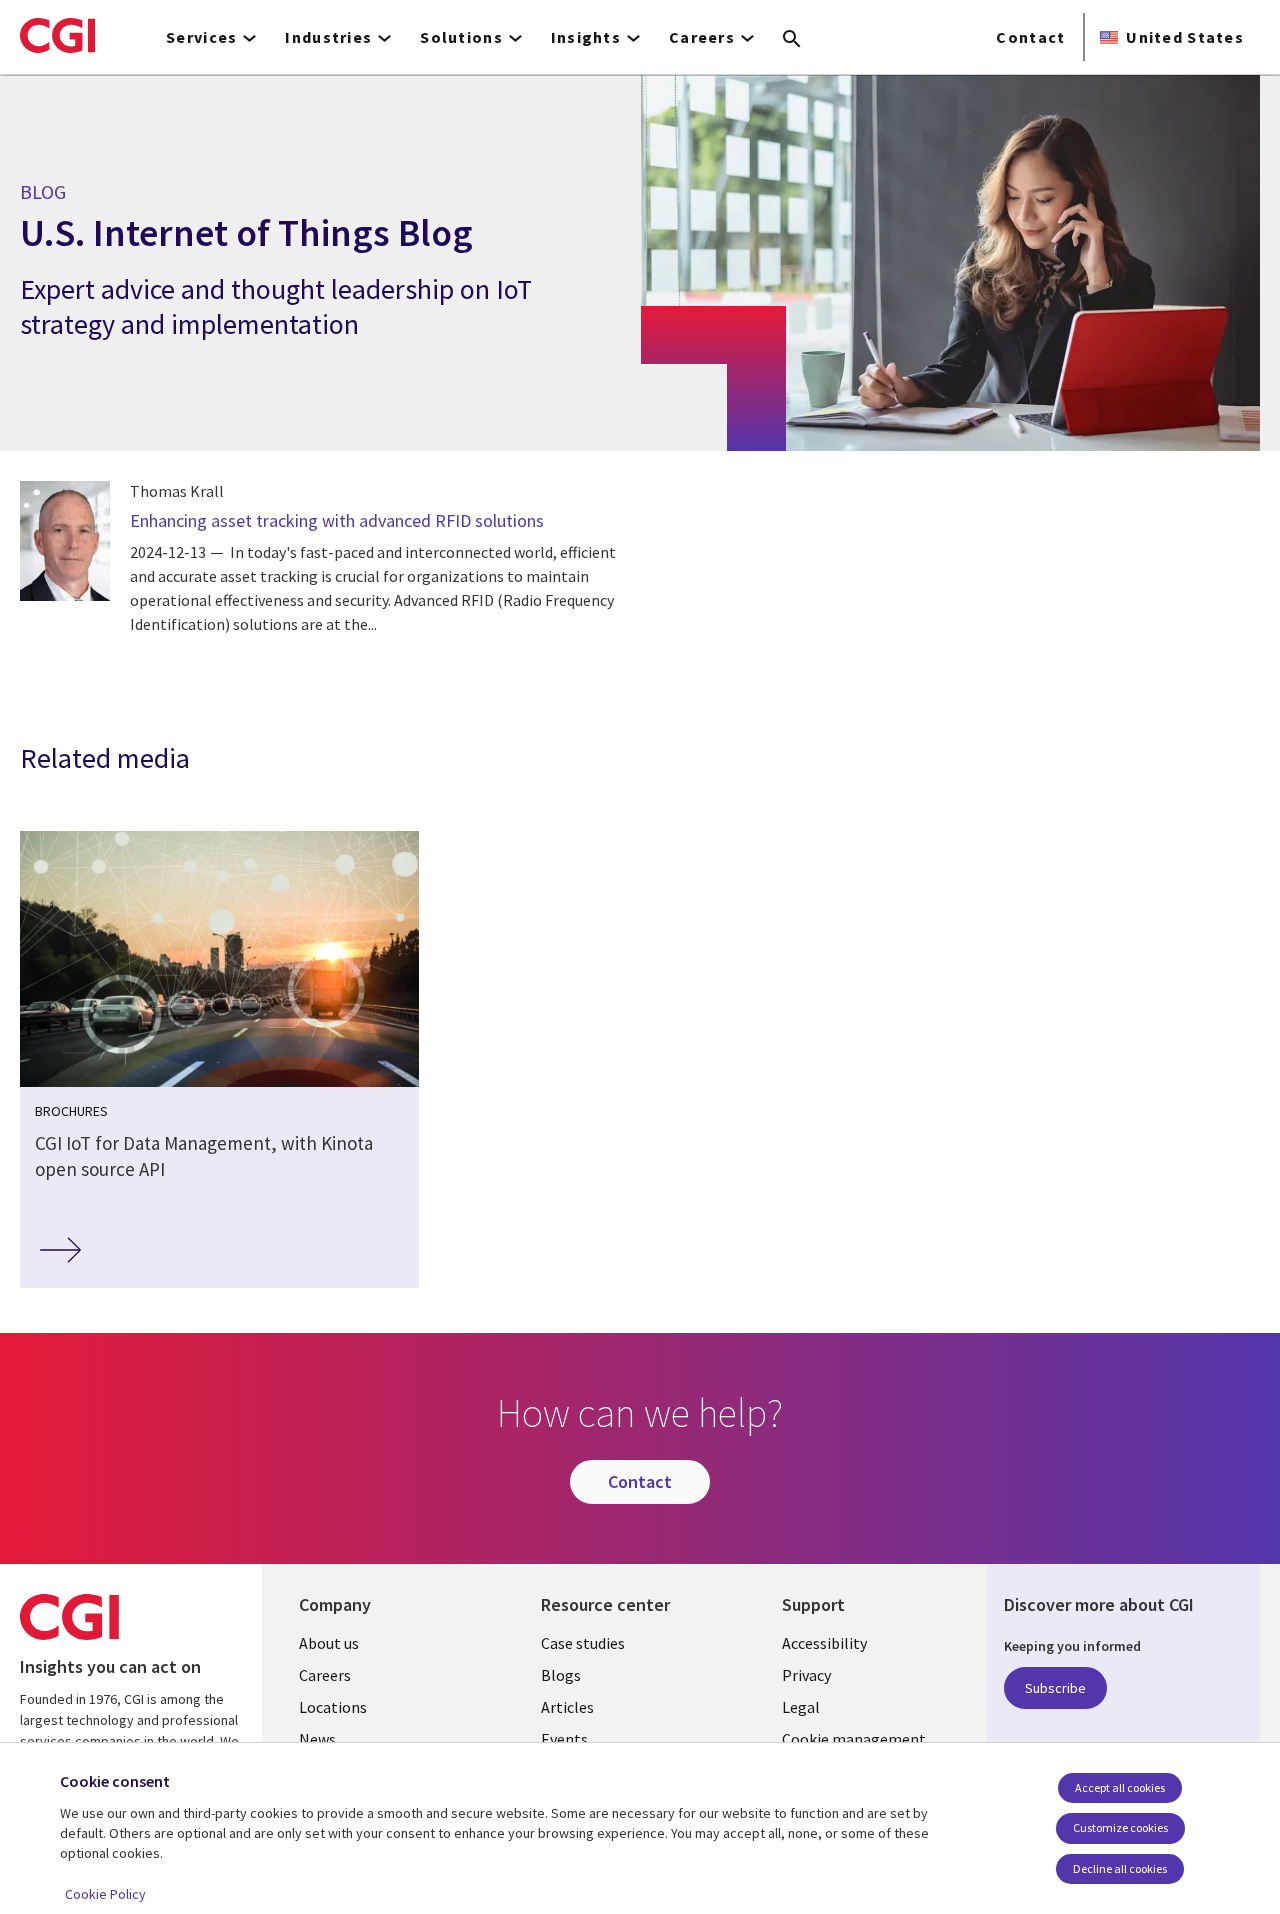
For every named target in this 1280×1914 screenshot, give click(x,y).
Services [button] (201, 37)
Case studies (583, 1643)
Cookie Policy (105, 1894)
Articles (567, 1707)
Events (564, 1739)
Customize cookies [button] (1120, 1827)
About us (329, 1643)
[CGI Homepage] (57, 35)
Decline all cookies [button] (1120, 1868)
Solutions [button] (461, 37)
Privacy (806, 1675)
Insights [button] (586, 37)
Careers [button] (702, 37)
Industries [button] (328, 37)
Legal (801, 1707)
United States (1185, 37)
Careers (325, 1675)
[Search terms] (792, 40)
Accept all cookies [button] (1120, 1787)
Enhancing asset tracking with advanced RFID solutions (337, 520)
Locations (333, 1707)
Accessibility (824, 1643)
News (317, 1739)
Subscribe (1055, 1688)
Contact (1030, 37)
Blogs (561, 1675)
